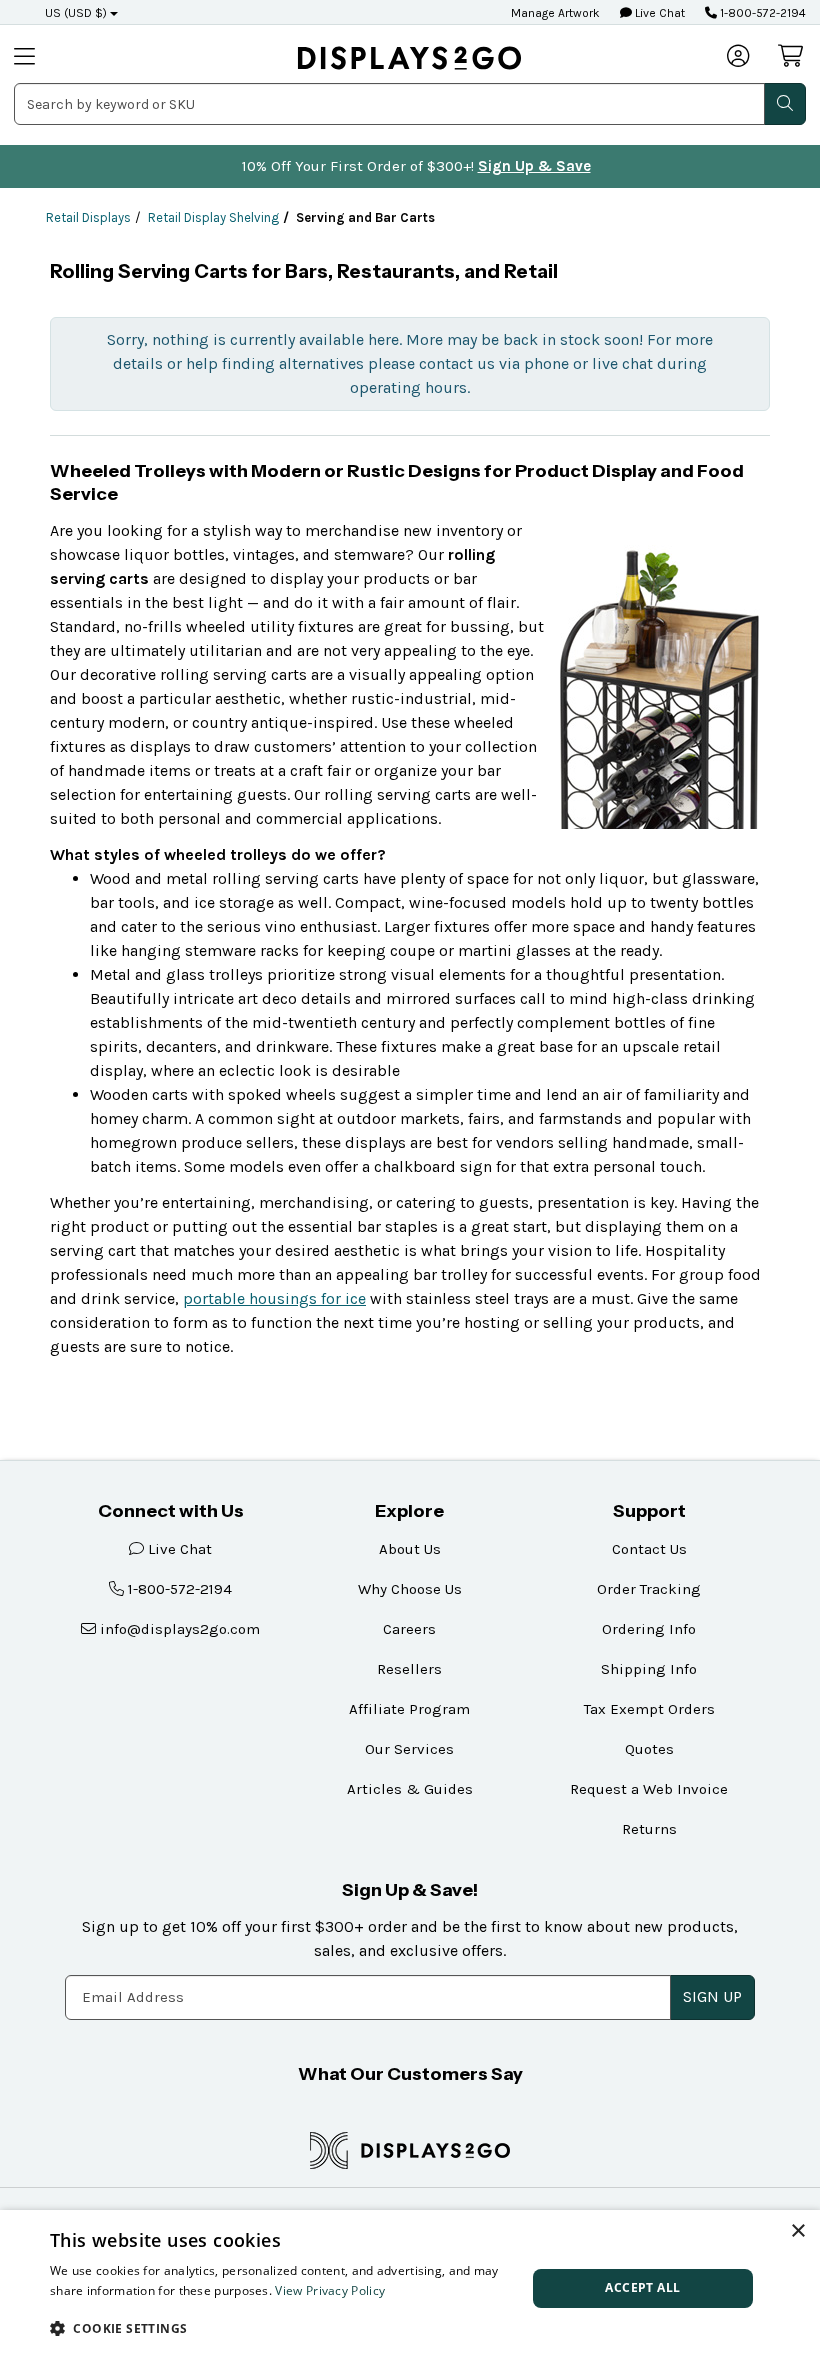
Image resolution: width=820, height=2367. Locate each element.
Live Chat (658, 13)
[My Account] (739, 58)
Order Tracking (649, 1589)
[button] (281, 2328)
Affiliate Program (409, 1709)
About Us (410, 1549)
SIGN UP (712, 1996)
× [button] (797, 2231)
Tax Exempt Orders (649, 1709)
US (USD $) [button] (76, 13)
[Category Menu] (53, 58)
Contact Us (649, 1549)
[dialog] (410, 2288)
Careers (409, 1629)
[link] (409, 57)
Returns (649, 1829)
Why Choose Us (410, 1589)
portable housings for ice (274, 1298)
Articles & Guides (410, 1789)
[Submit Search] (785, 104)
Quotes (649, 1749)
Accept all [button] (642, 2287)
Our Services (409, 1749)
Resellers (409, 1669)
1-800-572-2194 (761, 13)
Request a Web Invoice (649, 1789)
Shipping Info (649, 1669)
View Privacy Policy (330, 2290)
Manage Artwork (555, 13)
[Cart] (792, 56)
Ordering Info (649, 1629)
